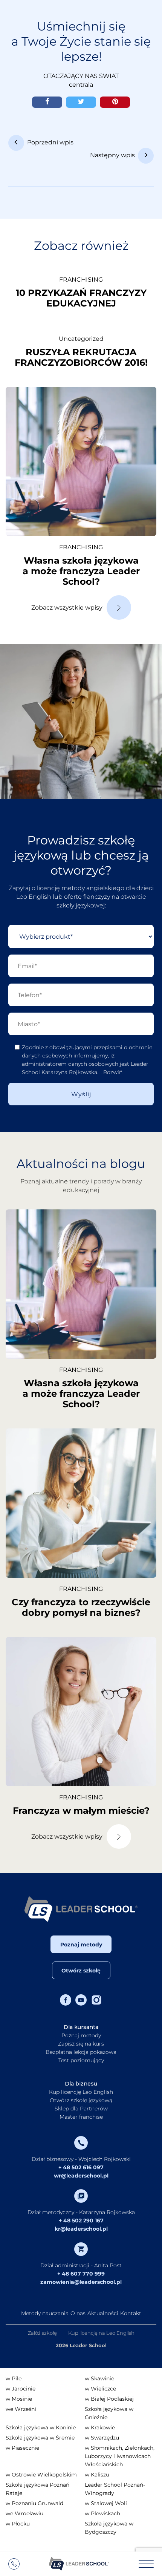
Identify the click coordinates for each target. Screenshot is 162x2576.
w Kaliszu (97, 2475)
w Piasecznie (22, 2448)
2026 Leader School (81, 2345)
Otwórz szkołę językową (81, 2100)
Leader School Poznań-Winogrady (115, 2489)
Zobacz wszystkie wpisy (67, 608)
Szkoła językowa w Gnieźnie (109, 2413)
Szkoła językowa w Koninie (41, 2427)
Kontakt (131, 2313)
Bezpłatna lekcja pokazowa (81, 2052)
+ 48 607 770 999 (81, 2274)
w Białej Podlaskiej (109, 2399)
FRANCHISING (81, 280)
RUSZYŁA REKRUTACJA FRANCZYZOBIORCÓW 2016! (81, 357)
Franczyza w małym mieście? (81, 1811)
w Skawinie (99, 2378)
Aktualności (103, 2313)
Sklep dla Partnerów (81, 2109)
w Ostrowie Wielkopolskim (41, 2475)
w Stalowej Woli (106, 2503)
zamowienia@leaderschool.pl (81, 2282)
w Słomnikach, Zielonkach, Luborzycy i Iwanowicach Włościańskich (120, 2456)
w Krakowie (100, 2427)
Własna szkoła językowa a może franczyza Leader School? (81, 571)
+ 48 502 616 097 (81, 2167)
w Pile (14, 2378)
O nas (78, 2313)
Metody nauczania (45, 2313)
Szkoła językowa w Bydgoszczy (109, 2528)
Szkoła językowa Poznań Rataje (37, 2489)
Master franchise (81, 2117)
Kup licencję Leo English (81, 2092)
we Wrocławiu (24, 2513)
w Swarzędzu (102, 2438)
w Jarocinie (21, 2389)
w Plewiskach (102, 2513)
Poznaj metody (81, 1945)
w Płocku (18, 2524)
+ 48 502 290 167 (81, 2220)
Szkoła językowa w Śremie (40, 2438)
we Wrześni (21, 2409)
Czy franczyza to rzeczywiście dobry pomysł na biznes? (81, 1607)
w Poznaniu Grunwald (34, 2503)
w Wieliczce (100, 2389)
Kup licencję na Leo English (101, 2333)
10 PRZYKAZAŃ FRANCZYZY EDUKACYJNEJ (81, 298)
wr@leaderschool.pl (81, 2176)
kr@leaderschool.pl (81, 2229)
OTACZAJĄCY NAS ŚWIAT (81, 76)
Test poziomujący (81, 2060)
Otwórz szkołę (81, 1971)
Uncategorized (81, 339)
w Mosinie (19, 2399)
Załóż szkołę (42, 2333)
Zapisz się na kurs (81, 2044)
